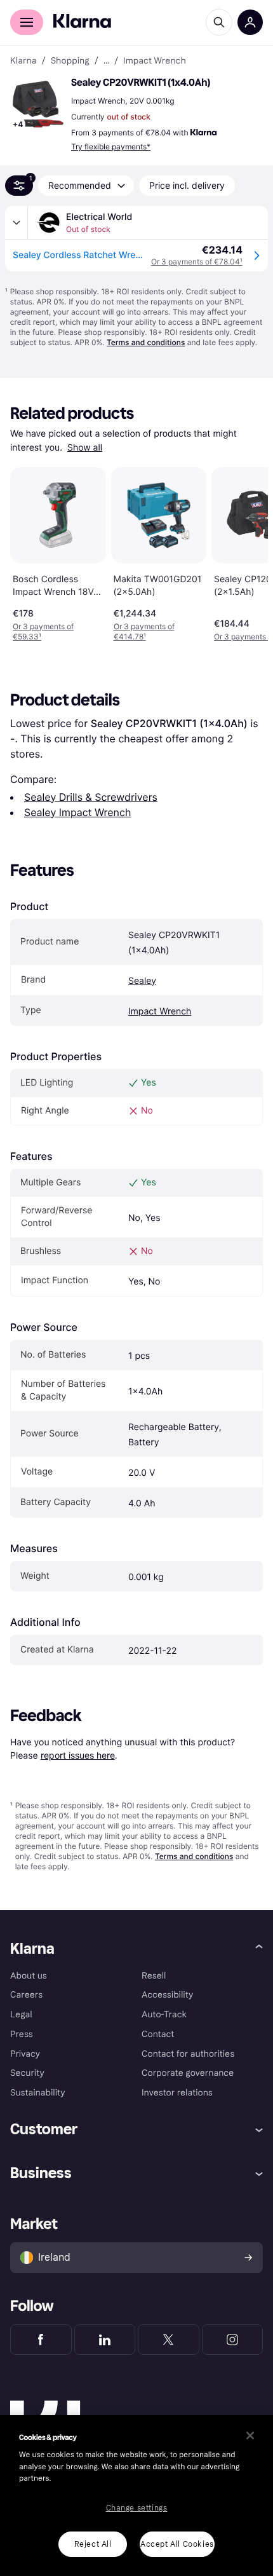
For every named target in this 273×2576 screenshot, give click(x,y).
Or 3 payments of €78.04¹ (197, 262)
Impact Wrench (160, 1012)
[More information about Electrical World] (17, 222)
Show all (85, 448)
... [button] (106, 61)
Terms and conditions (146, 342)
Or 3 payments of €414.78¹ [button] (144, 631)
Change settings (137, 2508)
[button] (38, 104)
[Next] (245, 552)
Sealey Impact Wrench (77, 812)
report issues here (78, 1755)
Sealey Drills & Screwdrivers (91, 797)
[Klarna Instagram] (233, 2340)
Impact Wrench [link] (155, 61)
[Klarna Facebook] (41, 2340)
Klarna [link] (23, 61)
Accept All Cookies (177, 2544)
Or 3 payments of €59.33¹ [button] (43, 631)
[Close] (250, 2436)
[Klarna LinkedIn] (105, 2340)
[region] (136, 2496)
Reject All (93, 2544)
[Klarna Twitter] (169, 2340)
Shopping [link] (70, 61)
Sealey (142, 981)
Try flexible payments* (111, 147)
